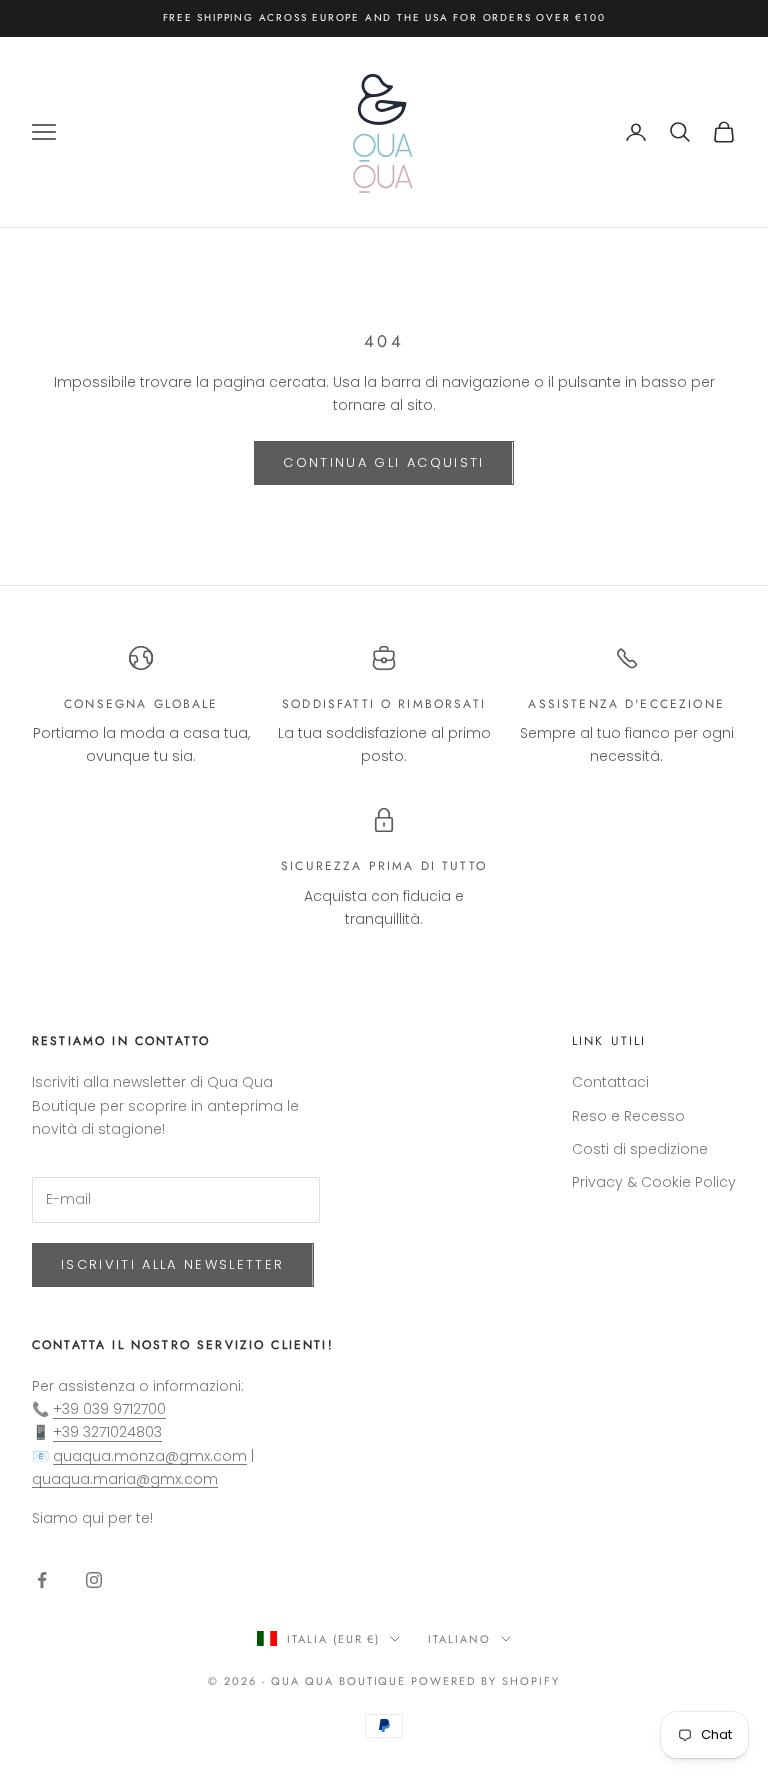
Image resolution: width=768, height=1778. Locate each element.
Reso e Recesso (628, 1116)
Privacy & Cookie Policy (654, 1182)
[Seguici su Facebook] (42, 1580)
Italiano (459, 1639)
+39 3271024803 (107, 1432)
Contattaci (610, 1082)
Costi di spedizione (640, 1149)
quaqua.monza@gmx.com (150, 1456)
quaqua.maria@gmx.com (125, 1479)
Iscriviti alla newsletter (173, 1264)
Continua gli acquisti (383, 462)
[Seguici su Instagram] (94, 1580)
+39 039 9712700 (109, 1409)
